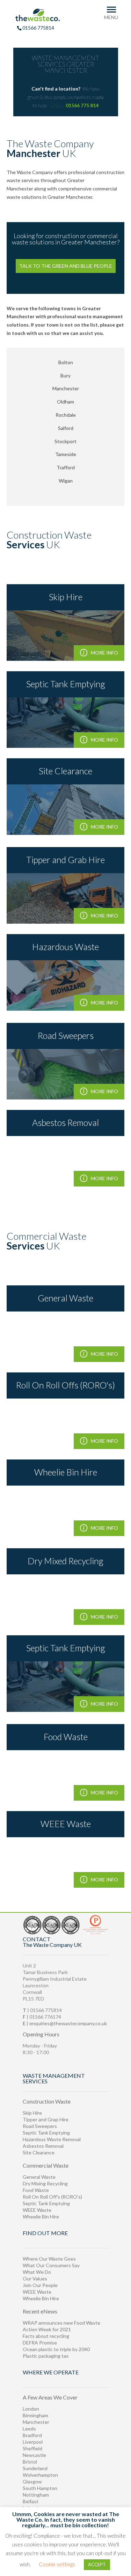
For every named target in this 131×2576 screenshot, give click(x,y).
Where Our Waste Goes (49, 2259)
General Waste (39, 2177)
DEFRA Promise (40, 2343)
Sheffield (32, 2448)
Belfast (31, 2501)
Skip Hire (32, 2113)
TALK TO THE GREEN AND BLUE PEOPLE (66, 266)
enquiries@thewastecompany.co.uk (68, 2023)
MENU (111, 17)
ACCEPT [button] (97, 2565)
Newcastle (34, 2455)
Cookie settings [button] (57, 2564)
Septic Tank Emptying (46, 2133)
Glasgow (32, 2481)
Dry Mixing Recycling (45, 2183)
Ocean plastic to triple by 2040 (56, 2349)
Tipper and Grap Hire (46, 2119)
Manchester (36, 2422)
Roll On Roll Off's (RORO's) (52, 2197)
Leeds (29, 2429)
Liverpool (33, 2442)
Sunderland (35, 2468)
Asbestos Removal (43, 2146)
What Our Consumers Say (51, 2265)
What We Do (37, 2272)
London (31, 2409)
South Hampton (40, 2488)
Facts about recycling (46, 2336)
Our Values (35, 2279)
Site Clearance (39, 2152)
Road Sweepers (40, 2126)
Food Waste (36, 2190)
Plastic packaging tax (46, 2356)
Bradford (32, 2435)
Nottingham (36, 2495)
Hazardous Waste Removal (52, 2139)
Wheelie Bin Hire (41, 2217)
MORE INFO (104, 653)
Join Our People (40, 2285)
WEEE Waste (37, 2210)
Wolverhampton (40, 2475)
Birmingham (35, 2415)
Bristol (30, 2462)
